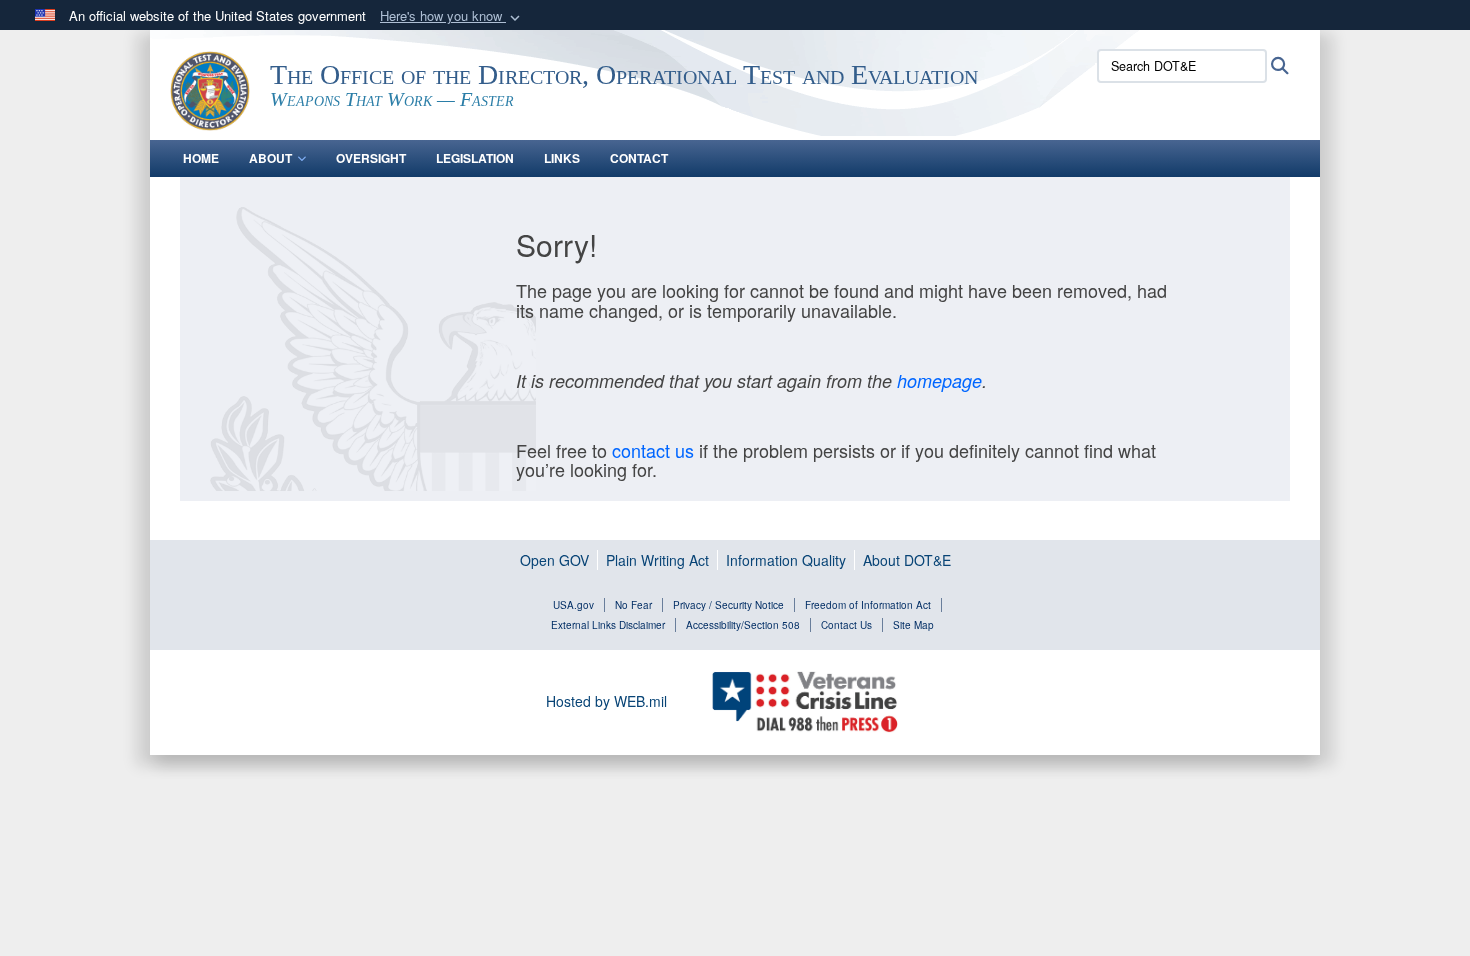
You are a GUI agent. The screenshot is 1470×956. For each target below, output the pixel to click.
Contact (639, 158)
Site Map (913, 625)
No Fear (633, 605)
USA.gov (573, 605)
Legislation (475, 158)
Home (201, 158)
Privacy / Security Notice (728, 605)
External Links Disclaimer (608, 625)
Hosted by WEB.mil (606, 701)
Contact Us (846, 625)
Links (562, 158)
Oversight (371, 158)
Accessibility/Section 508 (743, 625)
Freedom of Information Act (868, 605)
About (270, 158)
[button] (452, 16)
